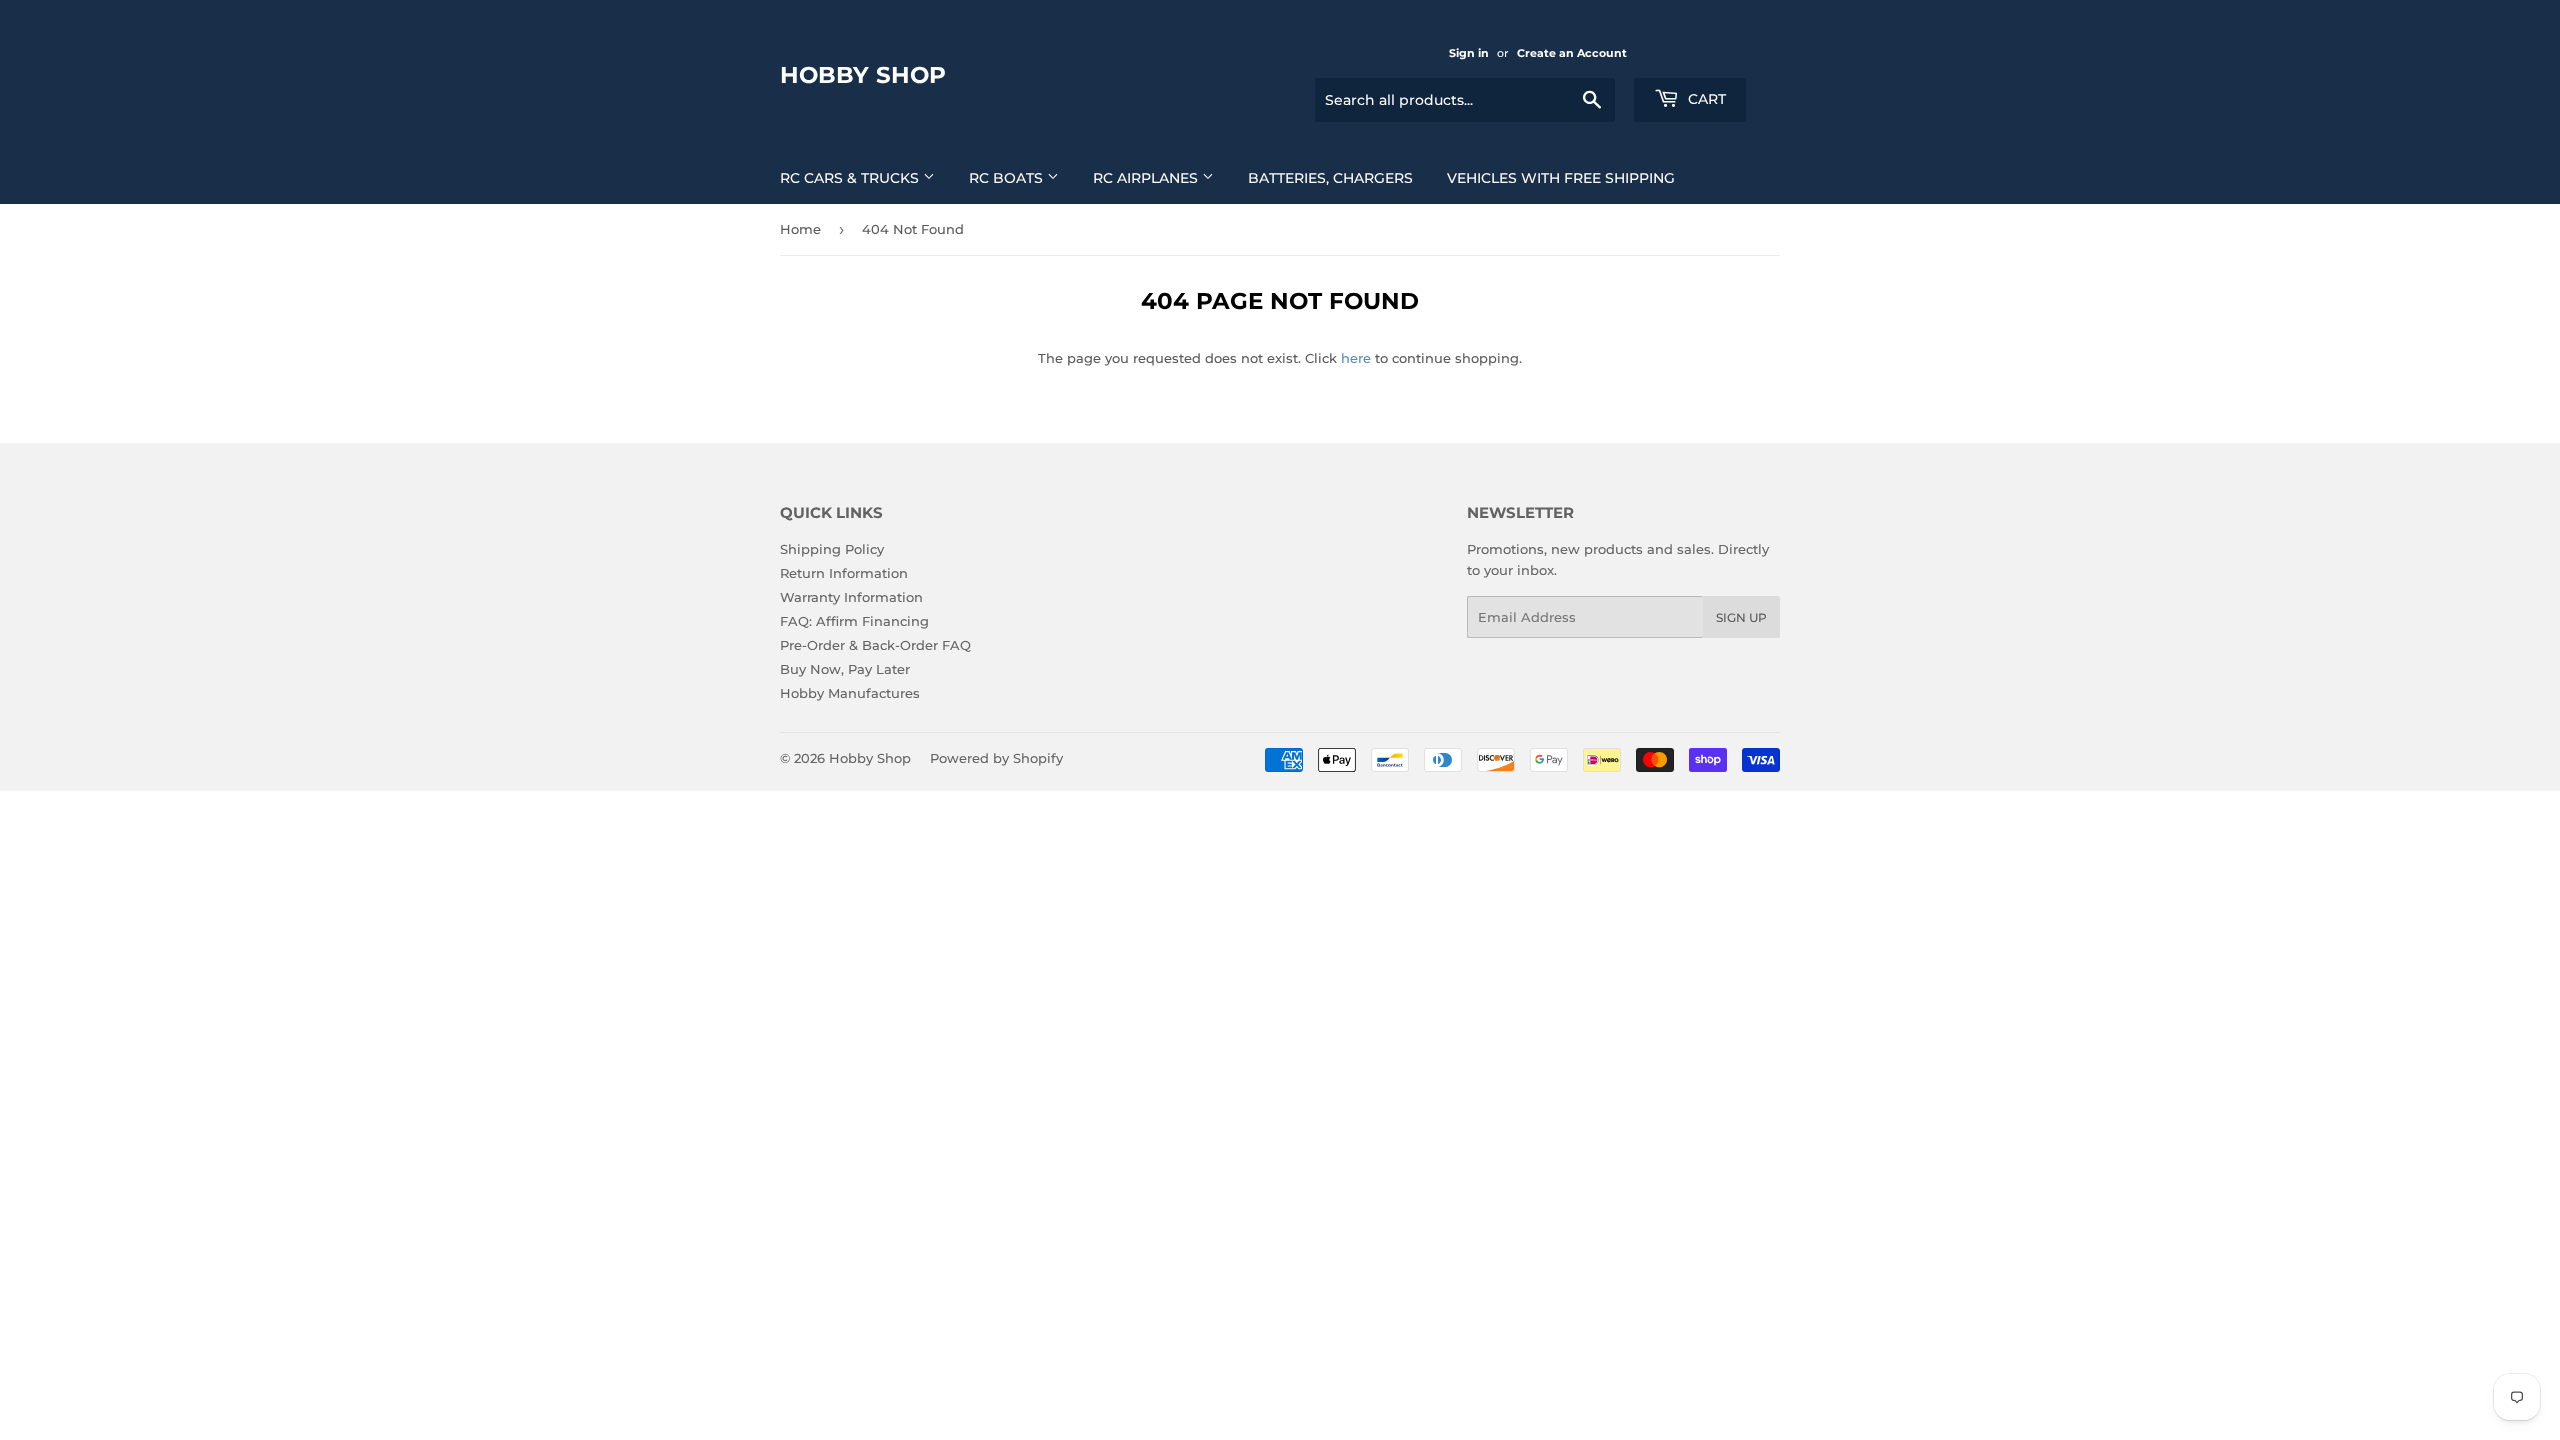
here (1356, 358)
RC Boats (1008, 178)
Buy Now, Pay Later (845, 669)
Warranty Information (851, 597)
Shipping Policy (832, 549)
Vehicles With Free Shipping (1561, 178)
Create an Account (1572, 53)
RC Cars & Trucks (851, 178)
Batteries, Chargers (1330, 178)
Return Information (844, 573)
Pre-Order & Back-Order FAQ (875, 645)
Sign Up (1741, 617)
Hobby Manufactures (850, 693)
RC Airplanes (1147, 178)
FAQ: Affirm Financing (854, 621)
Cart (1705, 99)
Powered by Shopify (996, 758)
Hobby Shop (863, 75)
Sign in (1469, 53)
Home (800, 229)
